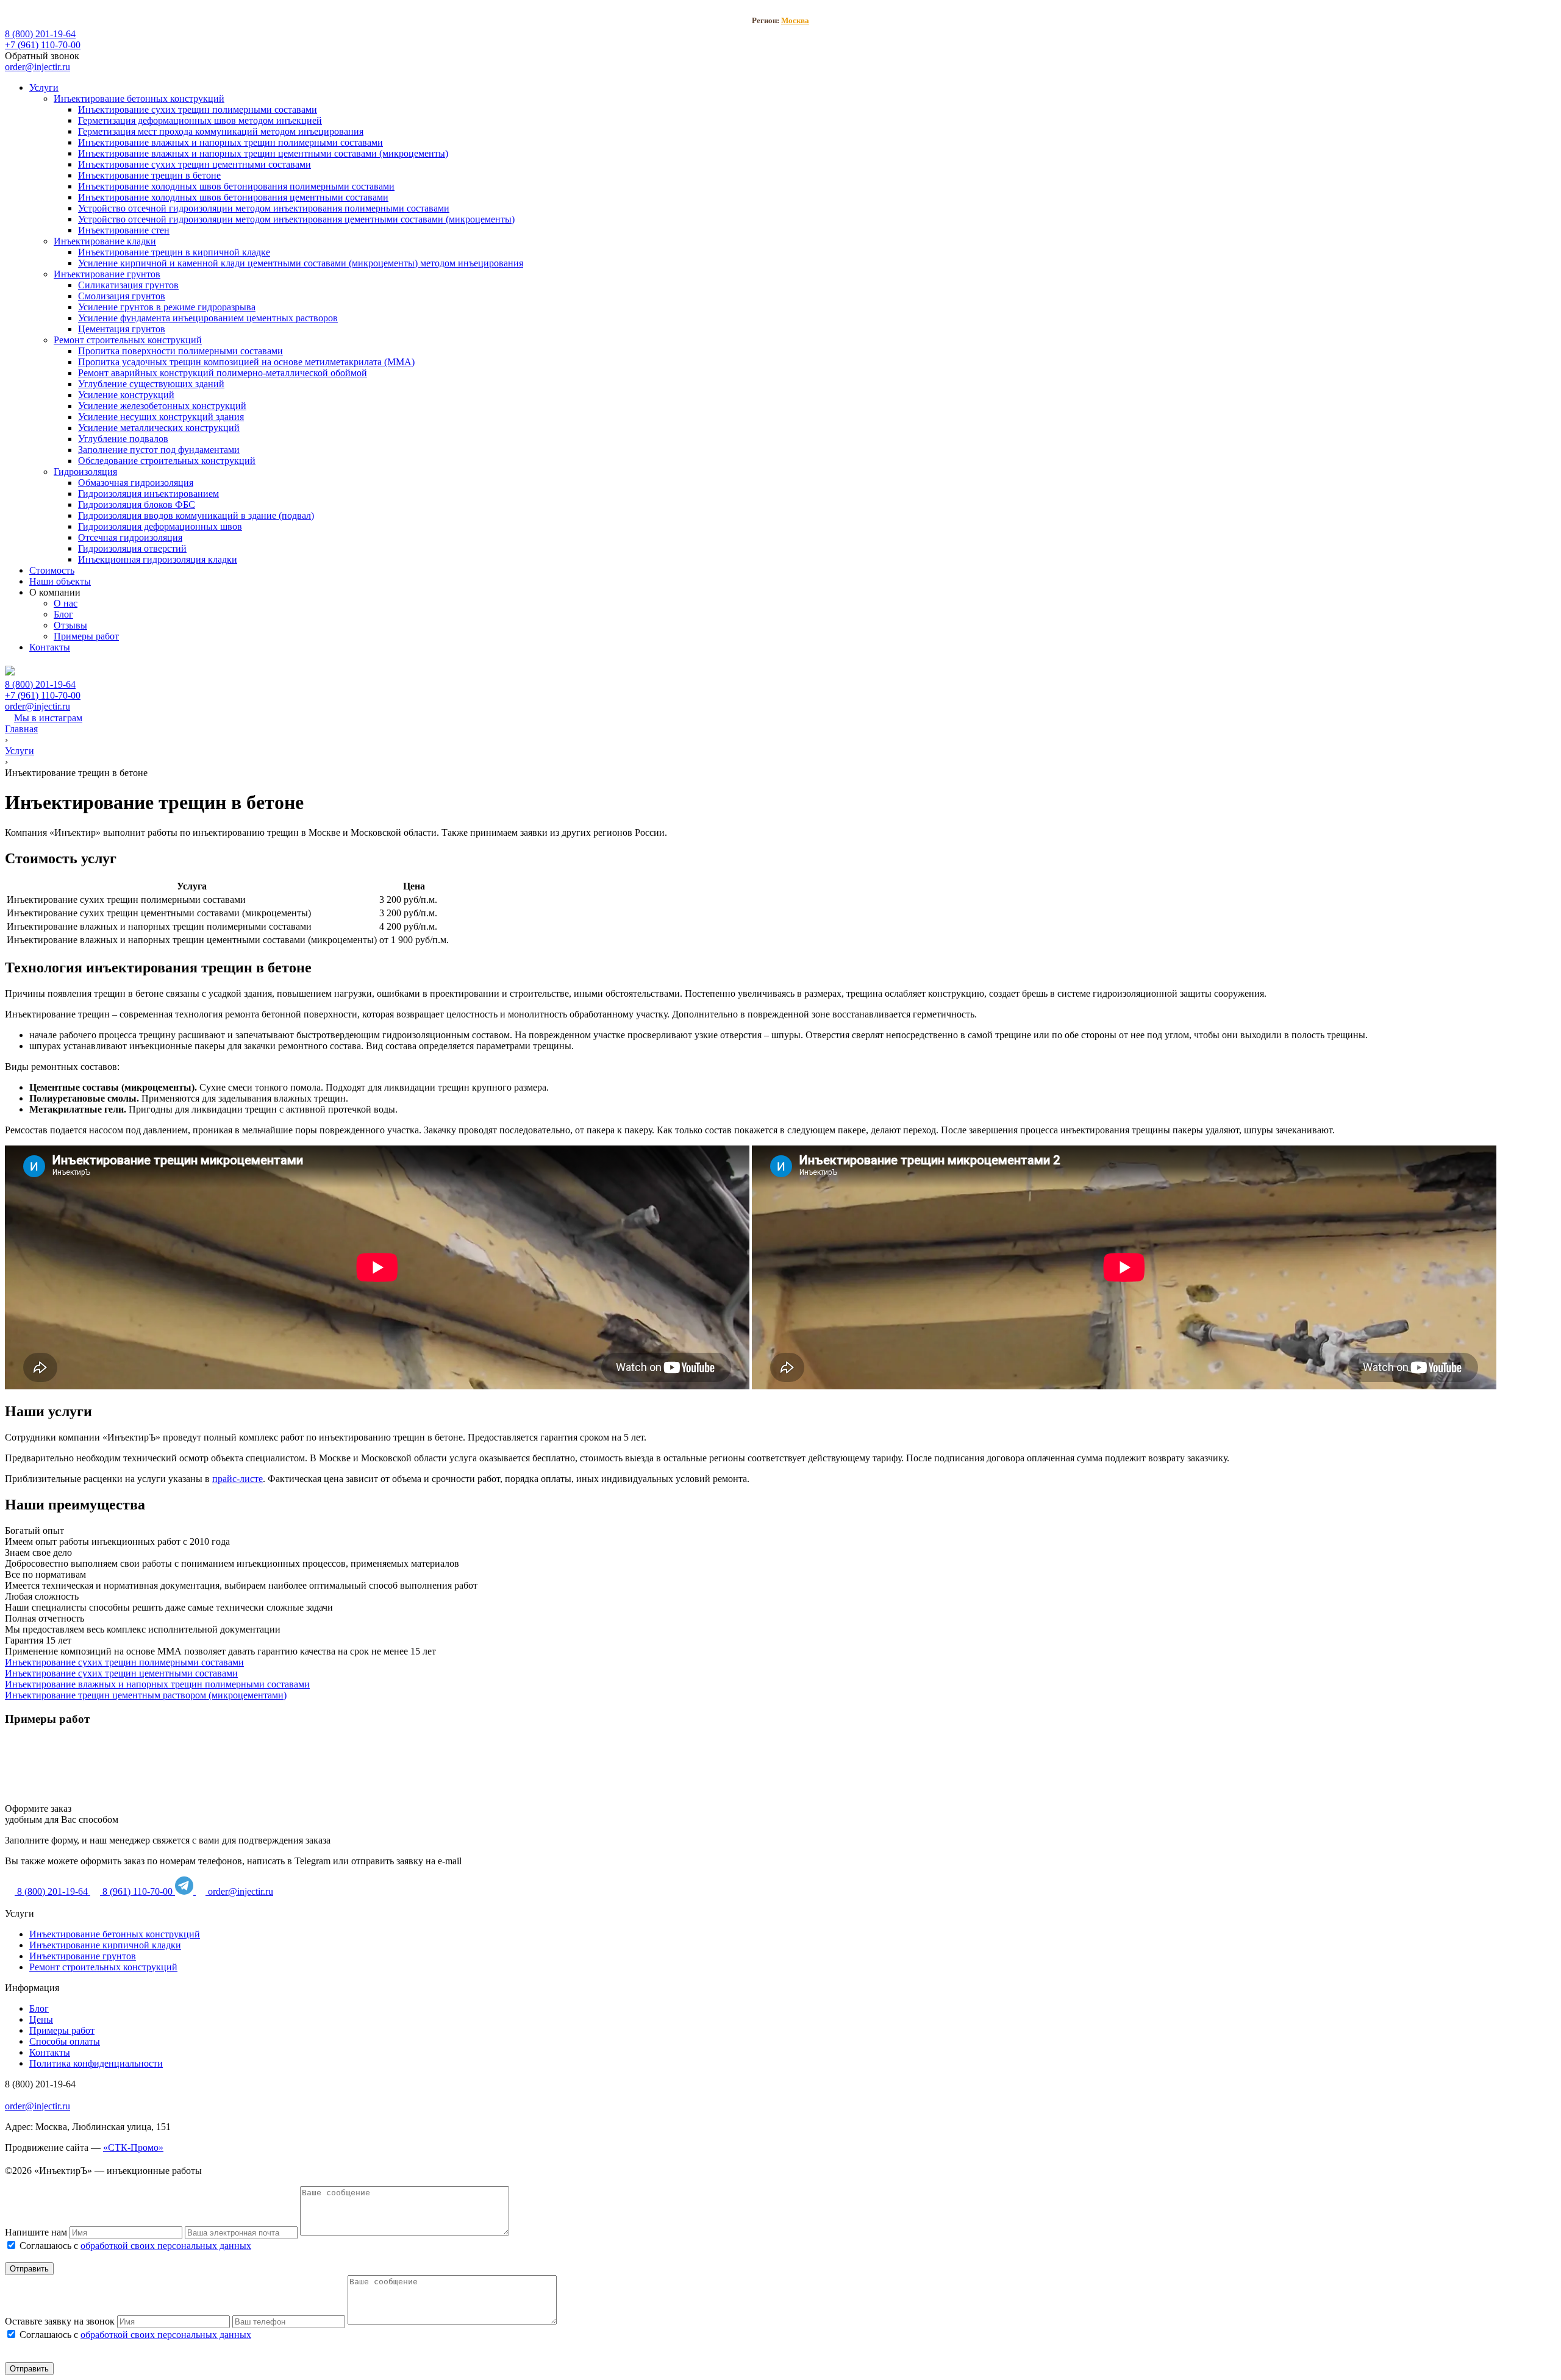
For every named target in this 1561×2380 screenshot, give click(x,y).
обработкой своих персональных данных (166, 2246)
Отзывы (70, 625)
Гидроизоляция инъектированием (148, 493)
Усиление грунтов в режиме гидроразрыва (167, 307)
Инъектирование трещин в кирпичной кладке (174, 252)
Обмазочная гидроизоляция (136, 483)
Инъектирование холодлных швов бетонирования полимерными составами (236, 186)
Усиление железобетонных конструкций (162, 406)
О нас (66, 603)
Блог (63, 614)
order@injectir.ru (38, 67)
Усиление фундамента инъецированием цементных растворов (208, 318)
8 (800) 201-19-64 (40, 34)
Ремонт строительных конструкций (128, 340)
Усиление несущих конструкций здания (161, 417)
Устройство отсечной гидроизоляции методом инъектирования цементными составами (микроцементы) (296, 219)
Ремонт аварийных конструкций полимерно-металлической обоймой (223, 373)
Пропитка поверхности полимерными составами (180, 351)
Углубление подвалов (123, 439)
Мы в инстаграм (48, 718)
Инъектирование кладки (105, 241)
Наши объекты (60, 581)
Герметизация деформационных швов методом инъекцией (200, 120)
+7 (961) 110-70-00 (43, 45)
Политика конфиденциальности (96, 2063)
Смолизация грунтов (122, 296)
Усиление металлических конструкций (159, 428)
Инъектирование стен (124, 230)
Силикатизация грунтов (128, 285)
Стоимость (52, 570)
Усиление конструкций (126, 395)
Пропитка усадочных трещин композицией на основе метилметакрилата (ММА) (246, 362)
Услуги (44, 87)
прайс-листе (238, 1479)
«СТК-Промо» (133, 2147)
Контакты (50, 647)
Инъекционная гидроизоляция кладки (158, 559)
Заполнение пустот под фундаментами (159, 450)
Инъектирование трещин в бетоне (149, 175)
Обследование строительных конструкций (167, 461)
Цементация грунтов (122, 329)
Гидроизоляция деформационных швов (160, 526)
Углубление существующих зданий (151, 384)
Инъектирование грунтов (107, 274)
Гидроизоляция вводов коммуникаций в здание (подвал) (196, 515)
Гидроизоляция (85, 472)
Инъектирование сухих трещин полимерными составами (198, 109)
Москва (795, 20)
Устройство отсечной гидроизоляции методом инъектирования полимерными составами (264, 208)
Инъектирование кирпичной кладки (105, 1945)
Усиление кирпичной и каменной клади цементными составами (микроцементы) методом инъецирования (301, 263)
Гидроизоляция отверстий (132, 548)
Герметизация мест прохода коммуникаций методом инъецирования (221, 131)
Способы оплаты (65, 2041)
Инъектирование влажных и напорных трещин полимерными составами (230, 142)
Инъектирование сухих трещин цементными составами (195, 164)
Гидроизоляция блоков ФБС (137, 504)
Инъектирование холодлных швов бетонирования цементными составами (233, 197)
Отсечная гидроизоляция (130, 537)
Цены (41, 2019)
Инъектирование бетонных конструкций (139, 98)
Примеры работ (86, 636)
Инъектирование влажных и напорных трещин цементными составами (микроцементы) (263, 153)
